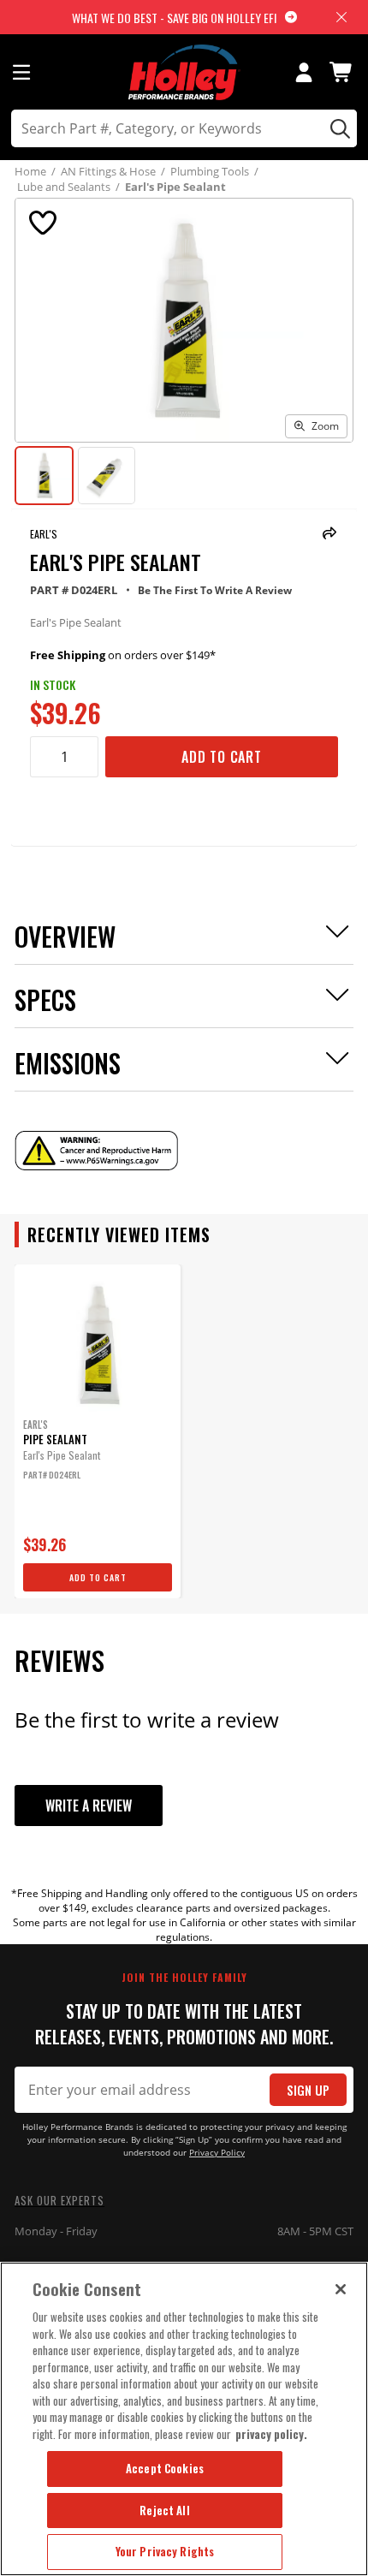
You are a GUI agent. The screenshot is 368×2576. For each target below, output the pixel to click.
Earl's (44, 534)
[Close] (341, 2289)
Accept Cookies (165, 2468)
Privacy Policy (217, 2153)
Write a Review (89, 1806)
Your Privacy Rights (165, 2551)
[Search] (338, 128)
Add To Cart (222, 757)
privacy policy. (271, 2434)
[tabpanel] (98, 1431)
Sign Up (308, 2090)
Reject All (164, 2510)
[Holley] (184, 72)
